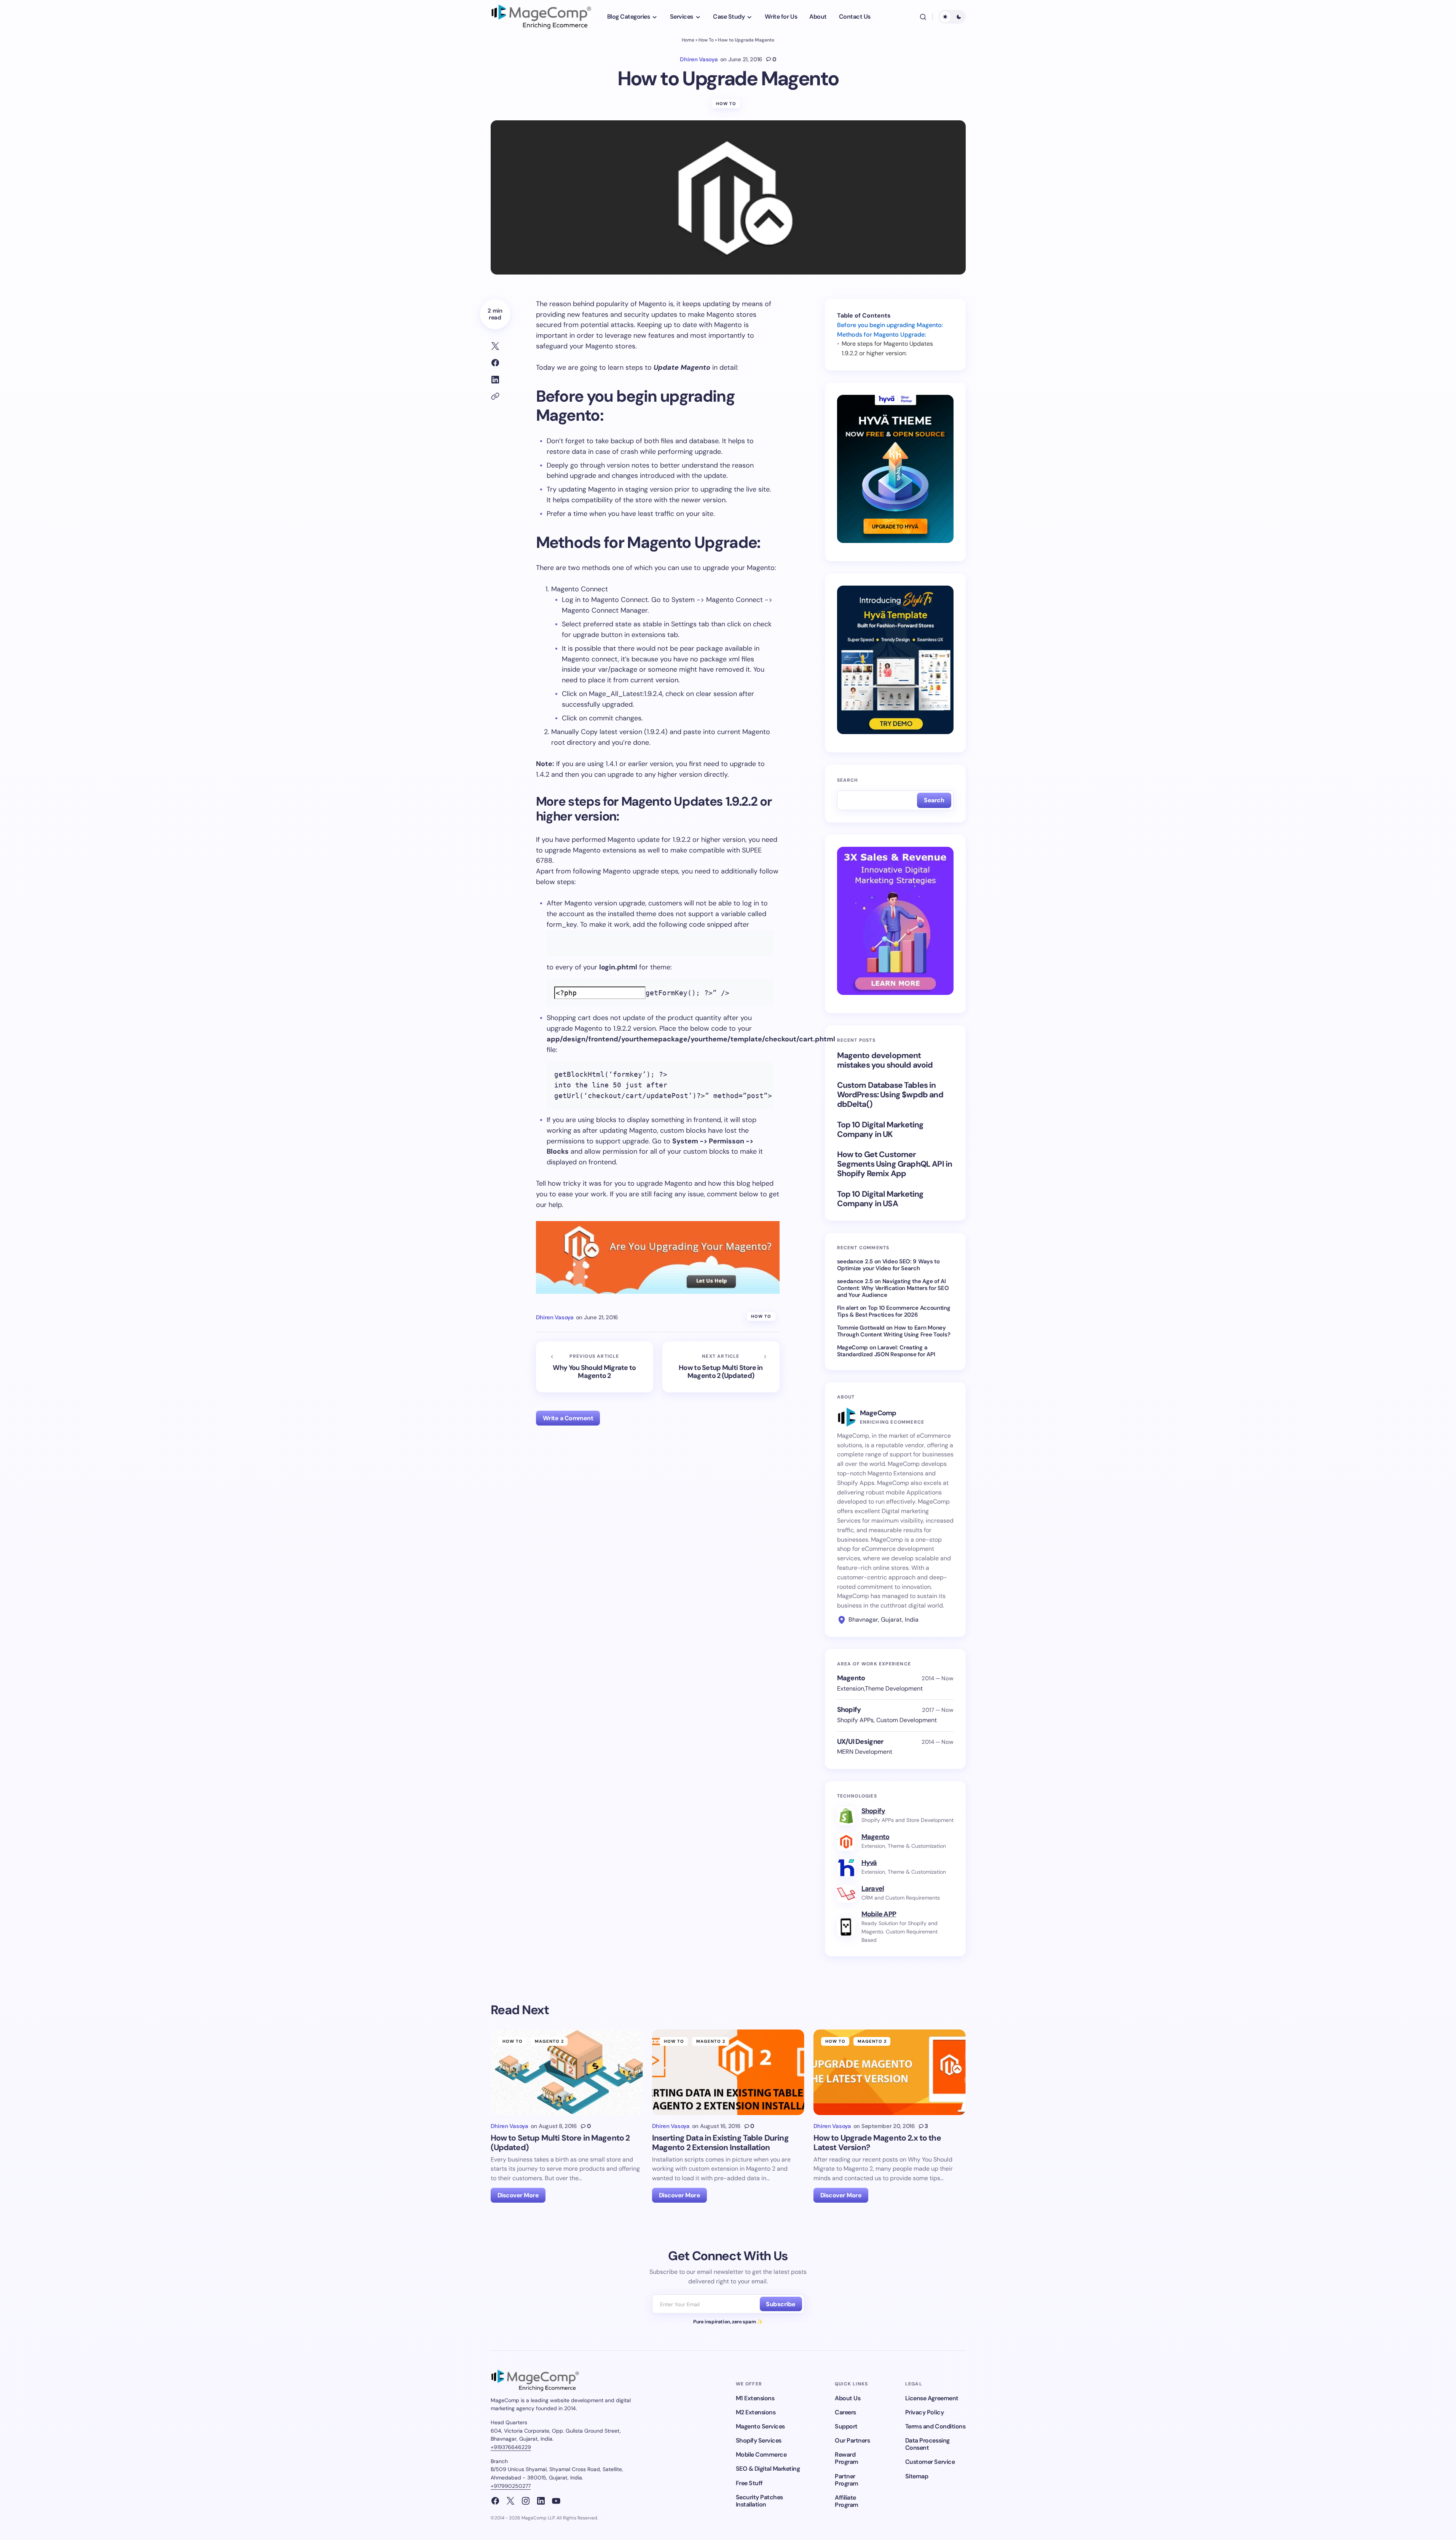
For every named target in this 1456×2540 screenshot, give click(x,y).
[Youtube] (556, 2501)
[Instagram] (526, 2501)
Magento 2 (549, 2041)
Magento (876, 1837)
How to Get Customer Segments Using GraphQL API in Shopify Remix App (895, 1164)
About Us (848, 2398)
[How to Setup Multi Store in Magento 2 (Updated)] (721, 1367)
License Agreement (932, 2398)
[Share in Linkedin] (495, 380)
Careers (845, 2412)
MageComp (853, 1347)
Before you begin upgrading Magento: (890, 325)
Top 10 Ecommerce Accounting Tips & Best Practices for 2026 (894, 1311)
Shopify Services (759, 2440)
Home (688, 40)
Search (848, 780)
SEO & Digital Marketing (768, 2469)
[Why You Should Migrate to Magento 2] (595, 1367)
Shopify (873, 1811)
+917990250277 (511, 2486)
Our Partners (852, 2440)
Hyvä (869, 1863)
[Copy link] (495, 396)
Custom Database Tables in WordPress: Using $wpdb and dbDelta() (890, 1095)
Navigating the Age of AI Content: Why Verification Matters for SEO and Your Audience (893, 1288)
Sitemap (917, 2476)
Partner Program (847, 2480)
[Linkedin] (541, 2501)
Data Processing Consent (927, 2444)
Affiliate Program (847, 2501)
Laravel (873, 1889)
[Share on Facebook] (495, 363)
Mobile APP (879, 1914)
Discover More (518, 2195)
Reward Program (847, 2458)
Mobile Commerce (761, 2455)
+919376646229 (511, 2447)
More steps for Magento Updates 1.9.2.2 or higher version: (887, 348)
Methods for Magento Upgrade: (881, 334)
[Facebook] (495, 2501)
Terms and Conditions (935, 2426)
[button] (923, 17)
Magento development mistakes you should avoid (885, 1060)
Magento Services (760, 2426)
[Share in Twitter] (495, 346)
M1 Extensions (755, 2398)
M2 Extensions (756, 2412)
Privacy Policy (924, 2412)
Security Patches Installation (759, 2501)
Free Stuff (749, 2483)
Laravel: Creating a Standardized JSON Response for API (886, 1351)
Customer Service (930, 2462)
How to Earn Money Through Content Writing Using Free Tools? (894, 1331)
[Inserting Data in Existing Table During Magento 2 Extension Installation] (728, 2072)
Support (846, 2426)
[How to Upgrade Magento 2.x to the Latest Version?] (890, 2072)
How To (706, 40)
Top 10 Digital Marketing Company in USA (880, 1199)
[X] (510, 2501)
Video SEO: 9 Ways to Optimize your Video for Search (888, 1265)
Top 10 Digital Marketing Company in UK (880, 1130)
